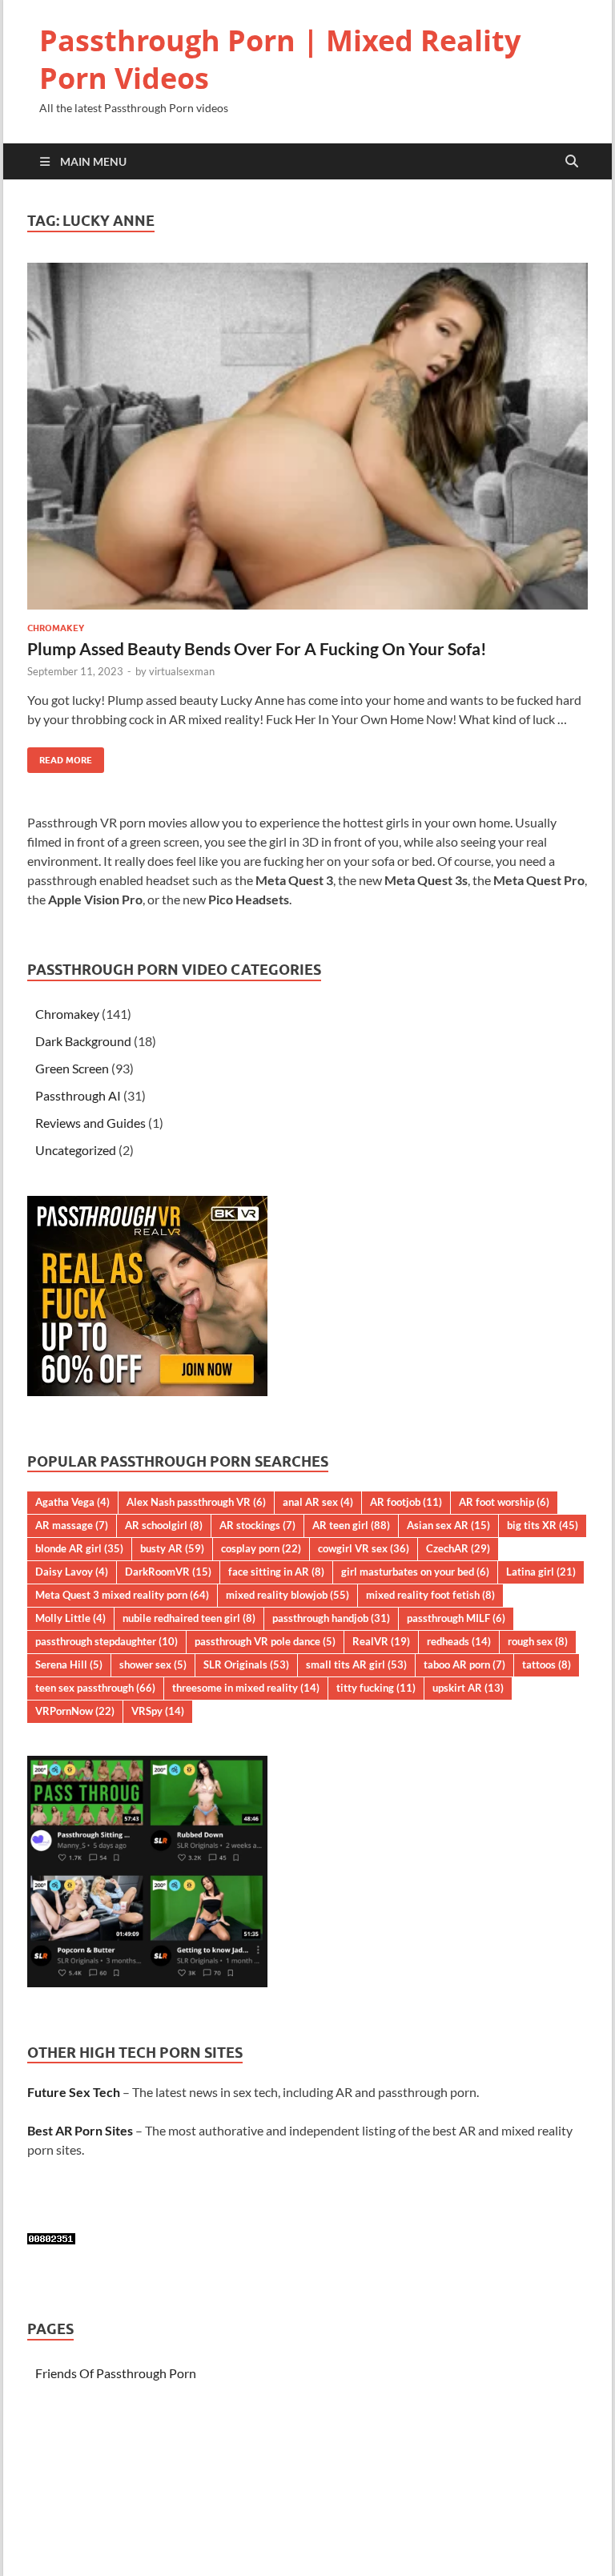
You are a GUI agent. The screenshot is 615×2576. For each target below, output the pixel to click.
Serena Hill (69, 1664)
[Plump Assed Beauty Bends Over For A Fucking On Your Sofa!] (307, 436)
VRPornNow (75, 1711)
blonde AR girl (79, 1548)
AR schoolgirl (164, 1525)
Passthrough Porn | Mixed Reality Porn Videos (280, 59)
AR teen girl (351, 1525)
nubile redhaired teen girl (189, 1618)
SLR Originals (246, 1664)
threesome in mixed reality (246, 1688)
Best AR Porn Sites (80, 2130)
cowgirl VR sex (364, 1548)
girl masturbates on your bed (415, 1572)
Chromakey (56, 628)
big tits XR (543, 1525)
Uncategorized (76, 1150)
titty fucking (376, 1688)
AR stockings (257, 1525)
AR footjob (406, 1502)
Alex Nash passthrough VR (196, 1502)
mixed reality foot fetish (430, 1595)
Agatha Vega (72, 1502)
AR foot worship (504, 1502)
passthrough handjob (331, 1618)
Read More (60, 757)
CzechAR (458, 1548)
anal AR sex (318, 1502)
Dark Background (83, 1041)
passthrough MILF (456, 1618)
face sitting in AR (276, 1572)
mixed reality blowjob (287, 1595)
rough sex (538, 1641)
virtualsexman (182, 671)
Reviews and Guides (90, 1123)
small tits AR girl (356, 1664)
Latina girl (541, 1572)
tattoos (547, 1664)
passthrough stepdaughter (107, 1641)
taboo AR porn (464, 1664)
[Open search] (572, 162)
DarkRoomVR (168, 1572)
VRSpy (158, 1711)
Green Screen (72, 1068)
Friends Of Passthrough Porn (116, 2373)
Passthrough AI (78, 1095)
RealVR (381, 1641)
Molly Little (70, 1618)
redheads (459, 1641)
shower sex (153, 1664)
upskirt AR (468, 1688)
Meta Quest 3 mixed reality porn (122, 1595)
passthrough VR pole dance (265, 1641)
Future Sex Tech (74, 2092)
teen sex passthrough (95, 1688)
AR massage (72, 1525)
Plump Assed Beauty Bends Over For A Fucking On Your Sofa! (257, 648)
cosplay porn (261, 1548)
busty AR (172, 1548)
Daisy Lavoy (72, 1572)
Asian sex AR (448, 1525)
